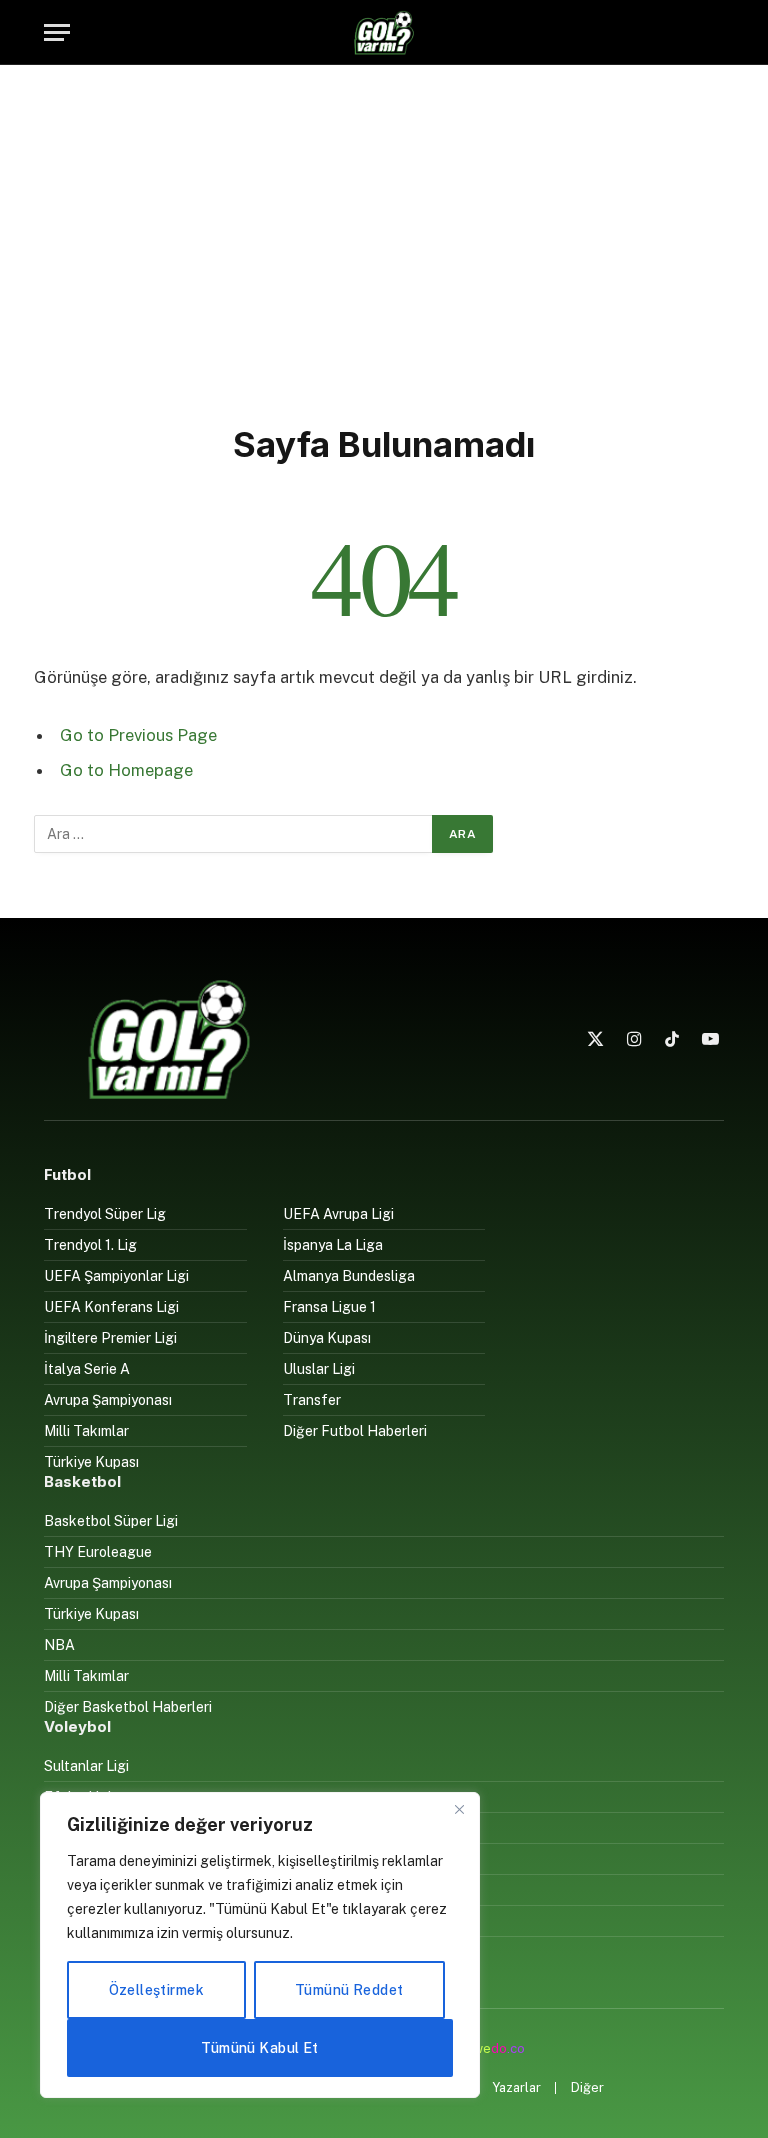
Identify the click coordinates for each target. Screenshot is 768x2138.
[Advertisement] (384, 240)
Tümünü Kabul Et (259, 2048)
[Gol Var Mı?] (384, 32)
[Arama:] (234, 834)
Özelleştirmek (156, 1990)
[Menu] (57, 32)
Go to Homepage (126, 770)
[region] (260, 1945)
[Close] (459, 1809)
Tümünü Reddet (349, 1990)
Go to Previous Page (138, 735)
